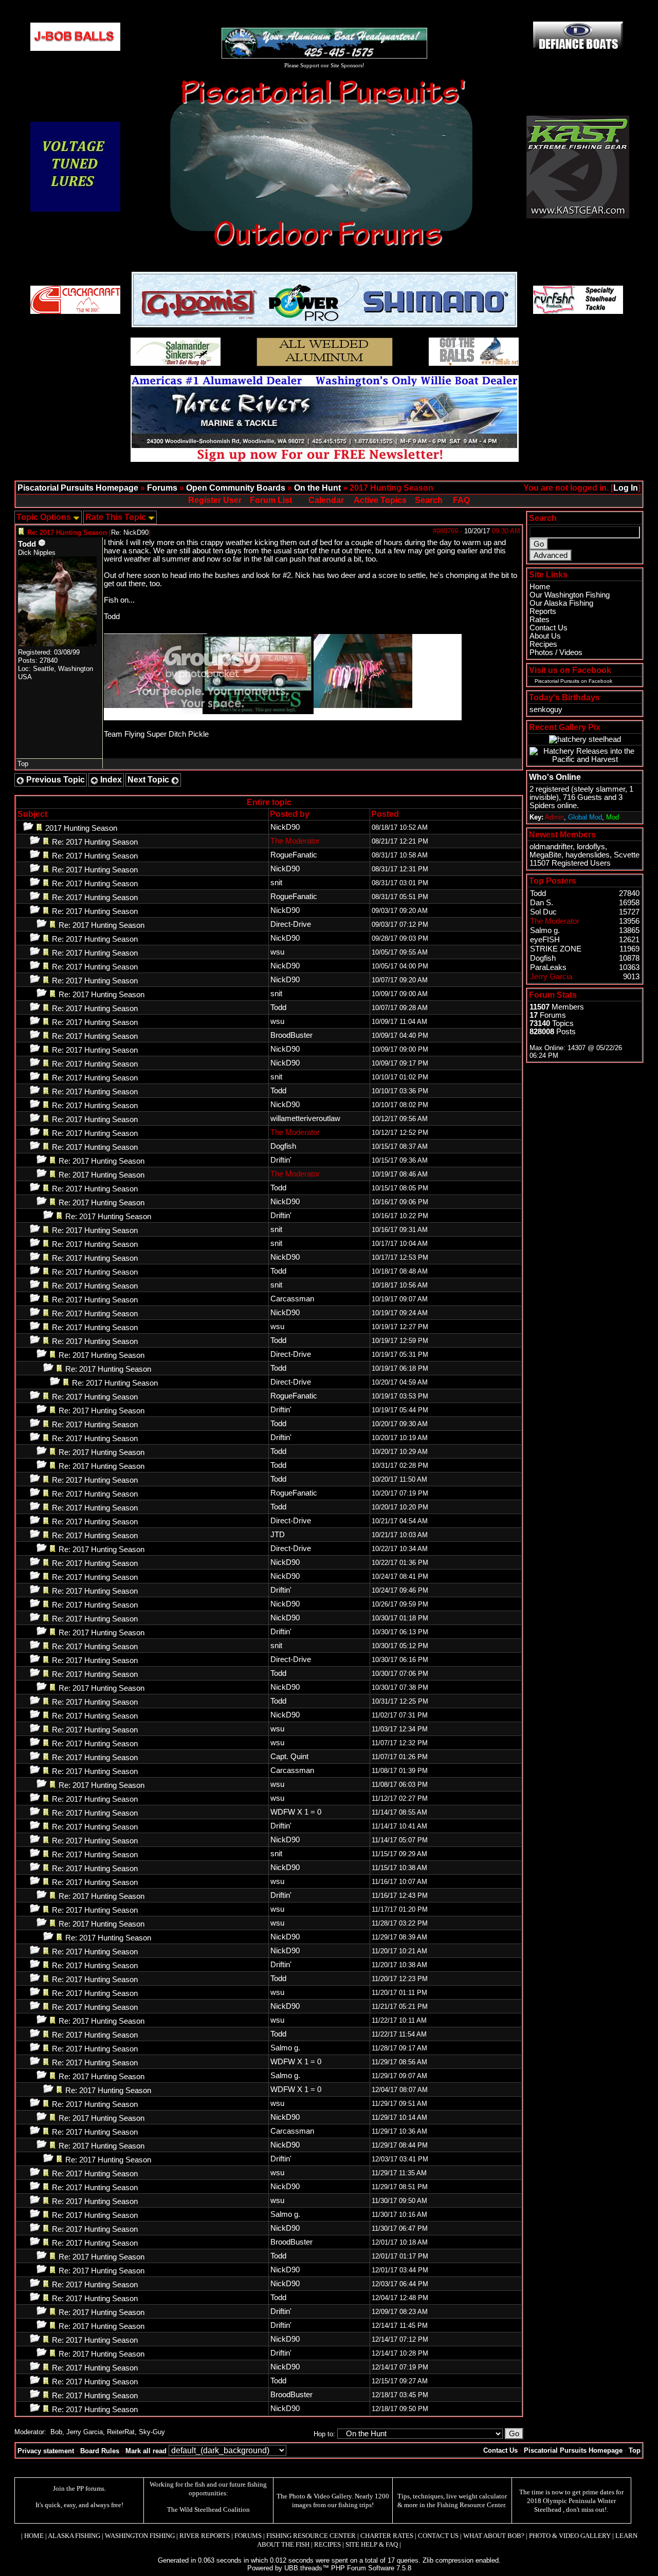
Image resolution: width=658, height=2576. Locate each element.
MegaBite (545, 855)
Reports (543, 611)
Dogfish (283, 1146)
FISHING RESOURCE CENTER (311, 2536)
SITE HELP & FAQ (372, 2544)
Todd (27, 544)
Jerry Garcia (85, 2432)
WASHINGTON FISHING (140, 2536)
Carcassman (292, 1299)
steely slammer (599, 789)
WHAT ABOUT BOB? (494, 2536)
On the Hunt (317, 488)
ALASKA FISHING (74, 2536)
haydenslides (588, 855)
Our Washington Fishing (570, 595)
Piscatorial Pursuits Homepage (78, 488)
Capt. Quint (289, 1757)
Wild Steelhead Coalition (215, 2509)
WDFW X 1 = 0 (296, 1812)
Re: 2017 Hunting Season (95, 842)
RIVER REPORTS (204, 2536)
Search (429, 500)
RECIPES (327, 2544)
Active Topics (380, 500)
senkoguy (546, 710)
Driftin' (281, 1160)
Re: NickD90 (130, 533)
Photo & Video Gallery (320, 2496)
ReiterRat (121, 2432)
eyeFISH (545, 940)
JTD (278, 1535)
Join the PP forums (79, 2488)
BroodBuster (291, 1035)
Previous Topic (54, 780)
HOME (34, 2536)
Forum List (271, 500)
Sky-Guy (152, 2432)
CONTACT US (438, 2536)
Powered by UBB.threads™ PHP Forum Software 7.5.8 (329, 2568)
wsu (277, 952)
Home (540, 587)
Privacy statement (46, 2451)
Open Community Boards (236, 488)
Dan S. (542, 903)
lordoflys (591, 847)
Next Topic (149, 780)
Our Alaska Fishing (561, 603)
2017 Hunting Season (81, 828)
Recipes (543, 644)
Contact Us (549, 628)
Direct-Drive (291, 924)
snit (276, 883)
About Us (545, 636)
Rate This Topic (117, 517)
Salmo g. (285, 2048)
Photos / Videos (556, 652)
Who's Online (555, 777)
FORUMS (248, 2536)
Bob (56, 2432)
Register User (215, 500)
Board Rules (100, 2451)
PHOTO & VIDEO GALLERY (570, 2536)
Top (23, 764)
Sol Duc (543, 912)
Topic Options (45, 517)
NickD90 (285, 827)
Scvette (627, 855)
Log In (626, 488)
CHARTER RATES (387, 2536)
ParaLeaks (548, 967)
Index (110, 780)
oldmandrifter (551, 847)
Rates (540, 620)
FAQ (461, 500)
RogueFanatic (294, 855)
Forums (162, 488)
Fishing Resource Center (471, 2505)
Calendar (326, 500)
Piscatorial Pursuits (557, 681)
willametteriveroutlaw (305, 1118)
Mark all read (146, 2451)
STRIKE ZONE (556, 949)
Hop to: (324, 2434)
